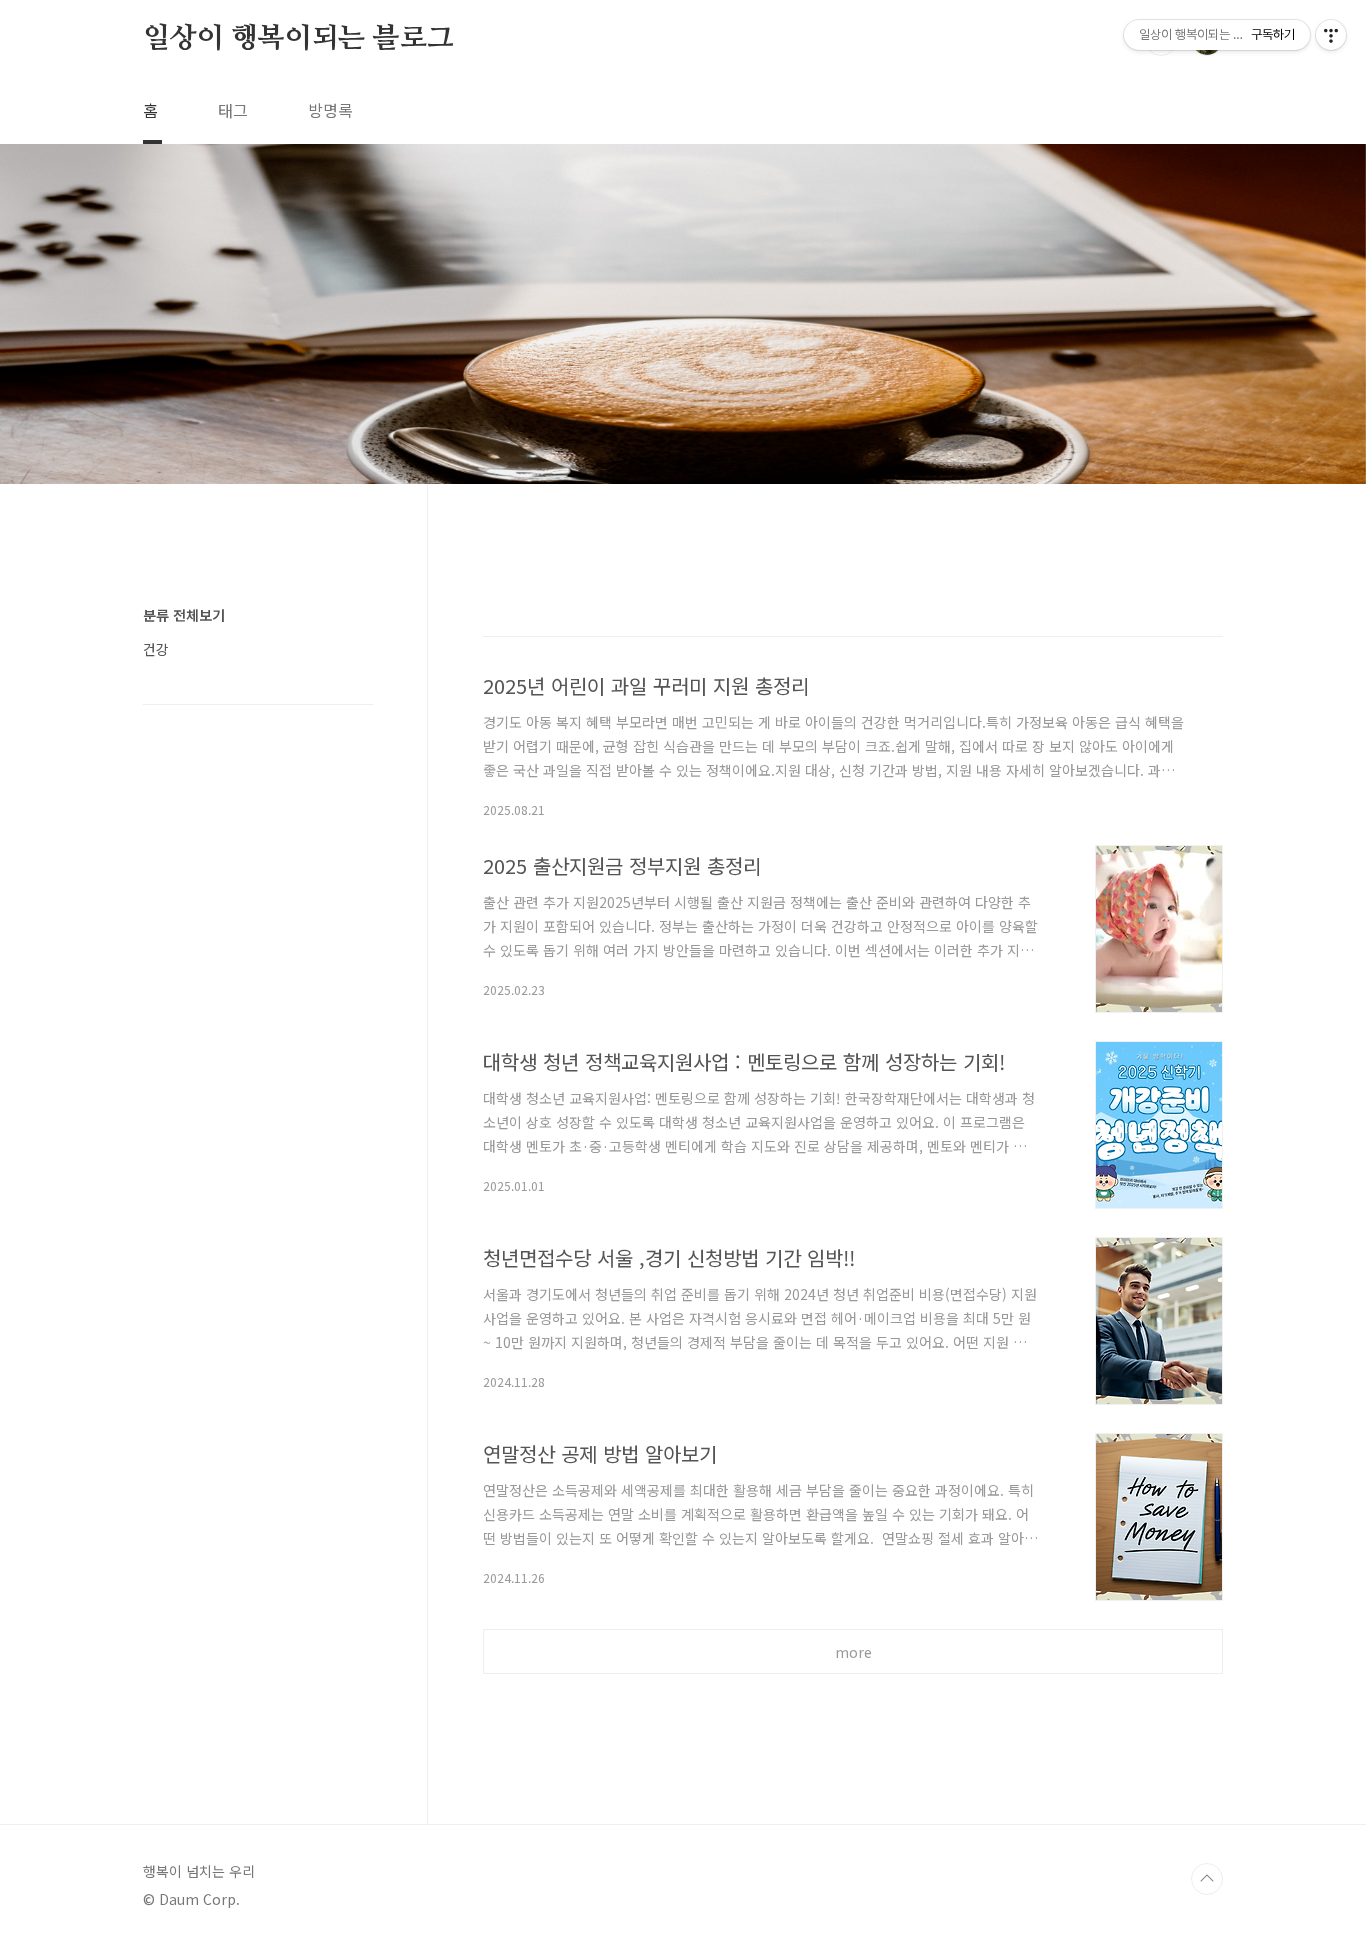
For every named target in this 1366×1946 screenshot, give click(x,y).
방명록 (330, 110)
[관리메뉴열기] (1331, 35)
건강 (156, 649)
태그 (233, 110)
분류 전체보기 (184, 615)
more (853, 1652)
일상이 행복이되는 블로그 (298, 39)
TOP (1207, 1879)
